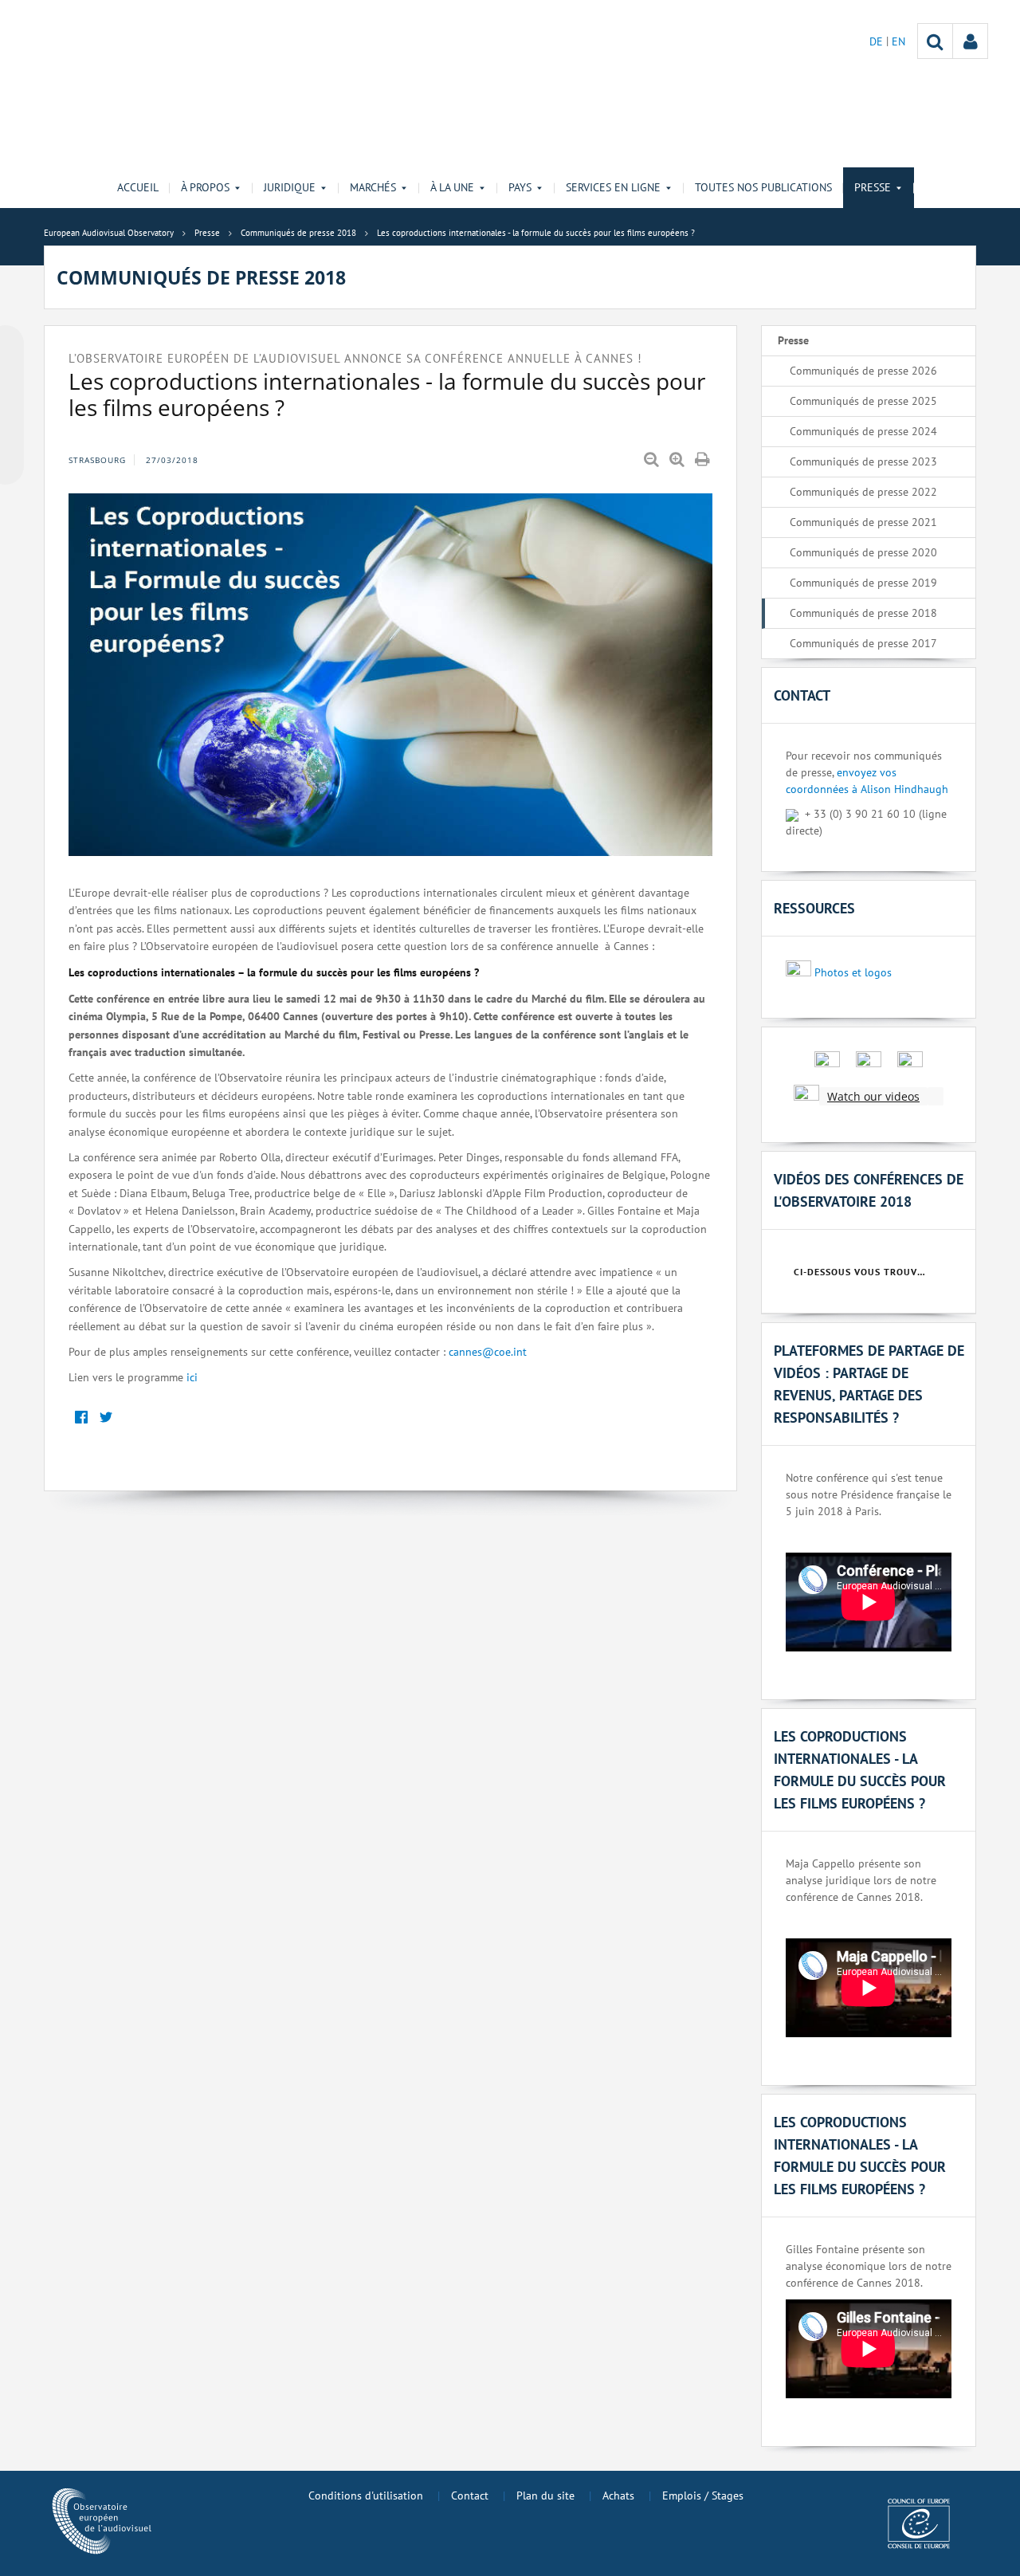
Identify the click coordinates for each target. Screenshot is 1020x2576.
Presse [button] (873, 187)
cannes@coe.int (488, 1352)
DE (878, 41)
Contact (470, 2495)
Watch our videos (873, 1096)
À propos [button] (205, 187)
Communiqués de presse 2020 (863, 552)
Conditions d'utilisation (366, 2495)
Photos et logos (853, 972)
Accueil (138, 187)
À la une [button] (452, 187)
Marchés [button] (373, 187)
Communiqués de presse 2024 (863, 431)
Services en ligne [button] (613, 187)
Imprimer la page (704, 460)
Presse (793, 340)
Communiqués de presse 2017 (863, 643)
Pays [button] (520, 187)
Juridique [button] (290, 187)
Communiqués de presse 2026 (863, 371)
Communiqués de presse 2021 (863, 522)
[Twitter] (106, 1418)
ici (192, 1377)
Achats (618, 2495)
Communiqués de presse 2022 (863, 492)
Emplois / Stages (703, 2495)
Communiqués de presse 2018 (863, 613)
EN (898, 41)
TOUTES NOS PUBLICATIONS (763, 187)
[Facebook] (81, 1418)
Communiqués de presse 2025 (863, 401)
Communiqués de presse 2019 (863, 583)
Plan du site (545, 2495)
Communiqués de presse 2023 (863, 461)
